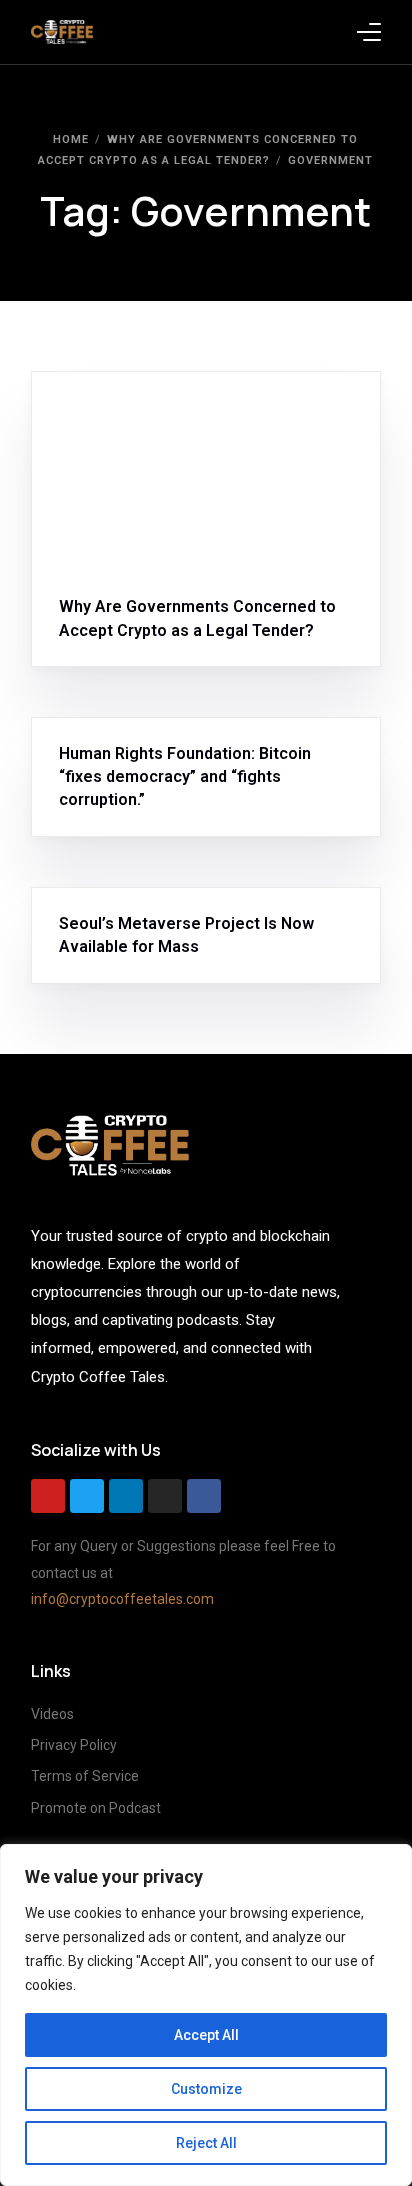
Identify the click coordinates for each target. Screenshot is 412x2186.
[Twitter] (87, 1496)
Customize (206, 2089)
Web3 (182, 897)
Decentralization (217, 414)
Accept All (206, 2035)
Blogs (85, 414)
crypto (133, 414)
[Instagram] (165, 1496)
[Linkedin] (126, 1496)
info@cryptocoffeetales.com (122, 1599)
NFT (149, 897)
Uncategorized (113, 727)
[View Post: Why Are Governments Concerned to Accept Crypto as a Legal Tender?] (206, 471)
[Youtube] (48, 1496)
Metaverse (99, 897)
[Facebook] (204, 1496)
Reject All (206, 2143)
